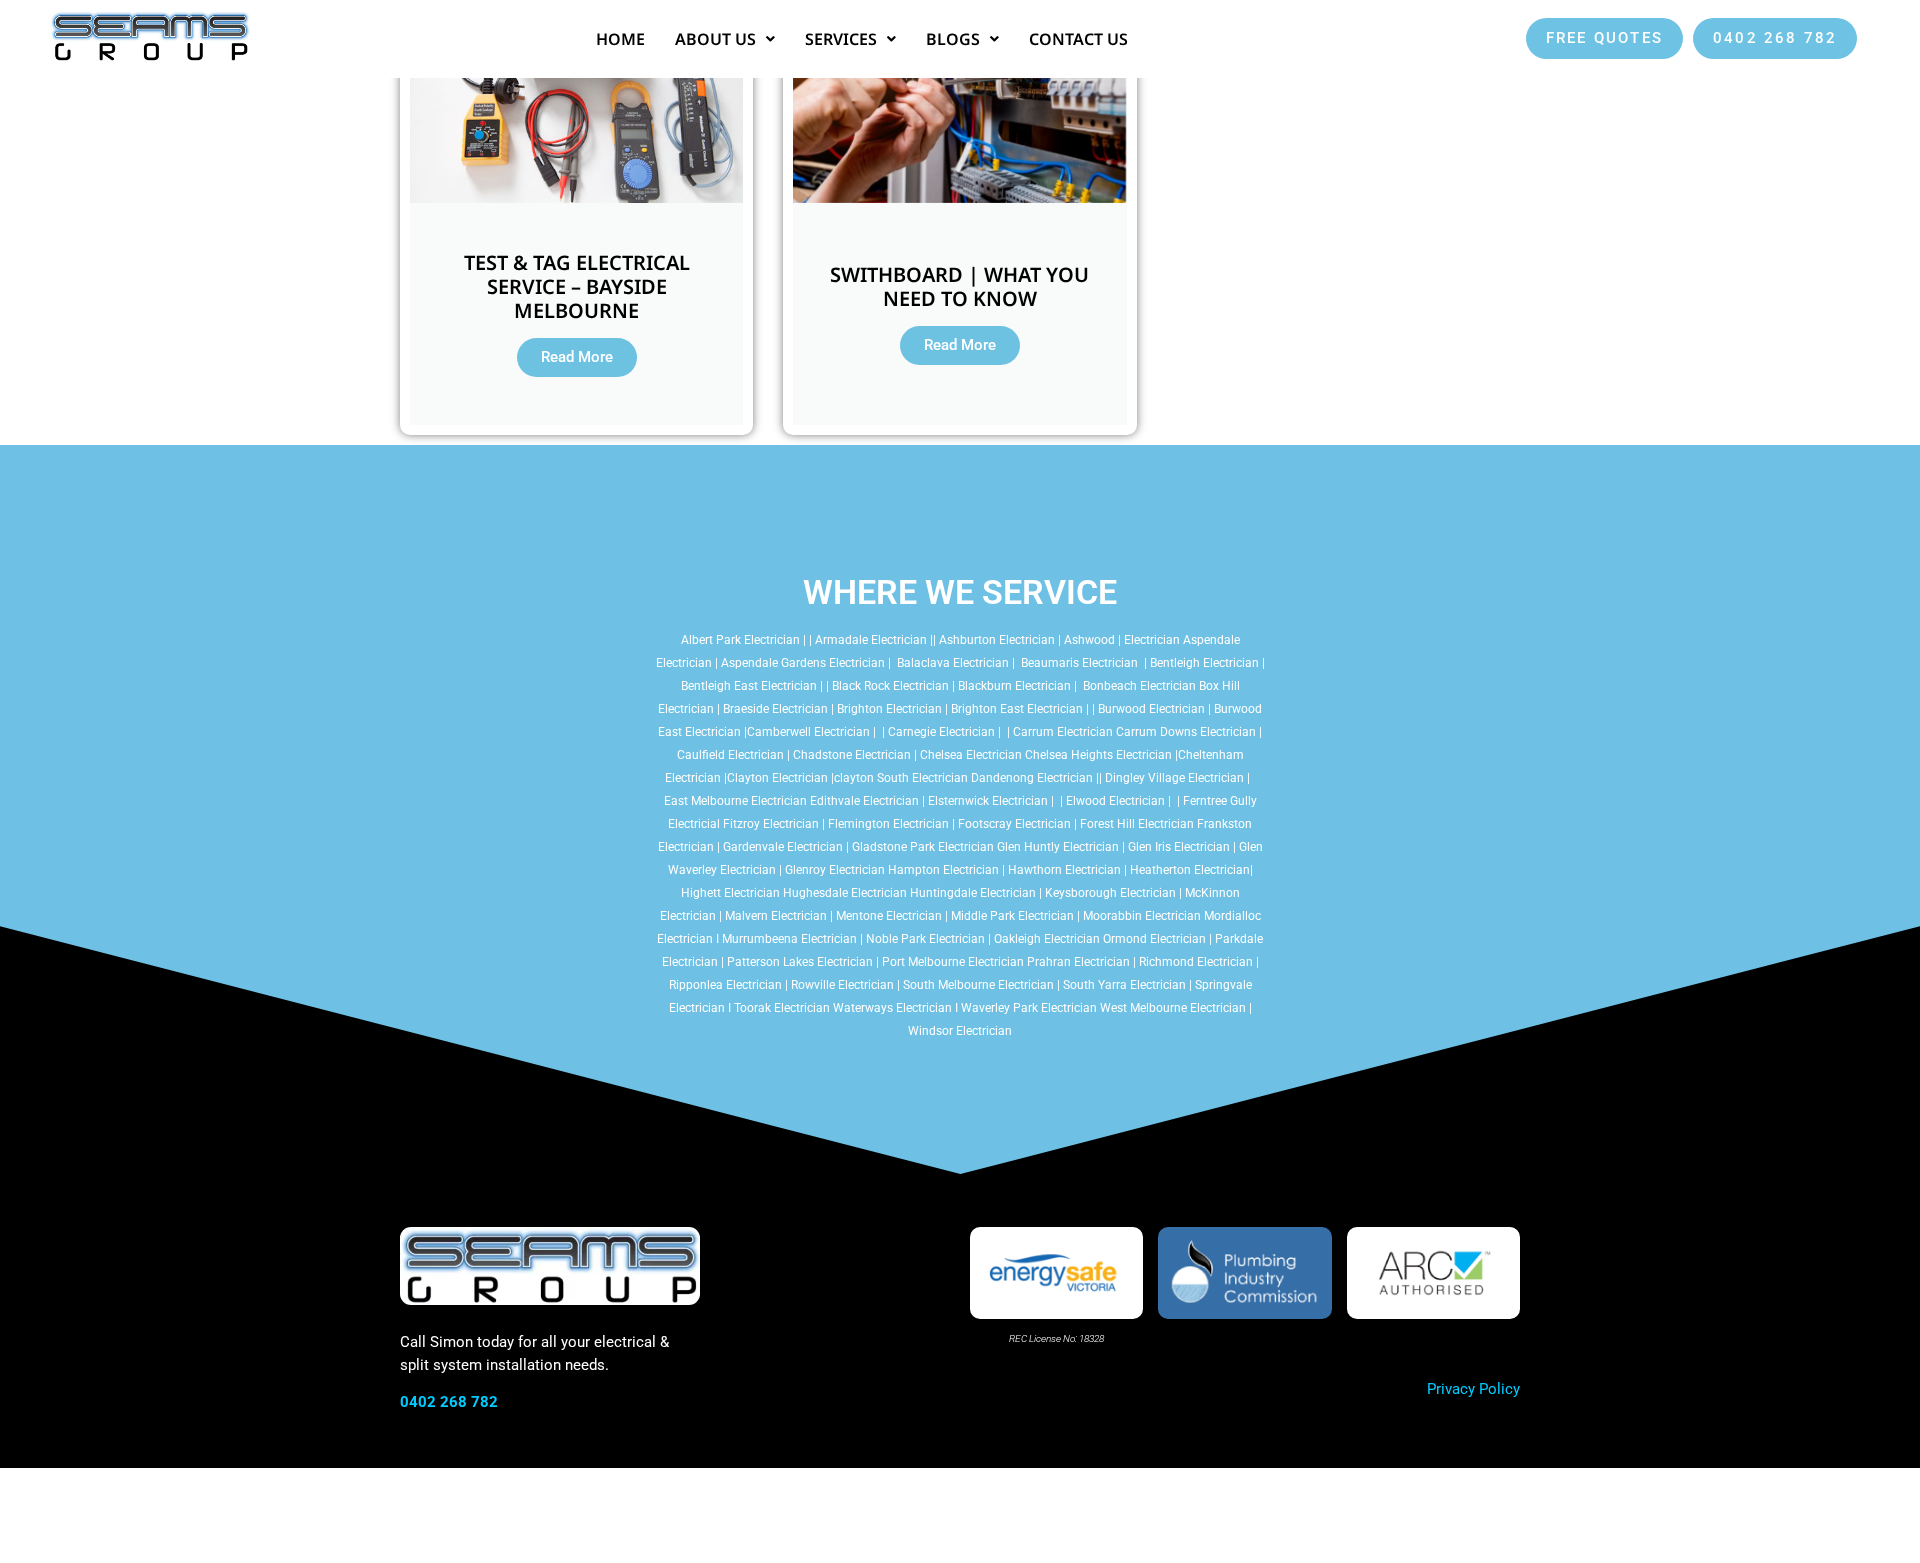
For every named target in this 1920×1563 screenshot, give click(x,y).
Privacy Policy (1473, 1389)
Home (620, 39)
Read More (577, 357)
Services (841, 39)
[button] (725, 39)
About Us (715, 39)
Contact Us (1078, 39)
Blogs (953, 39)
